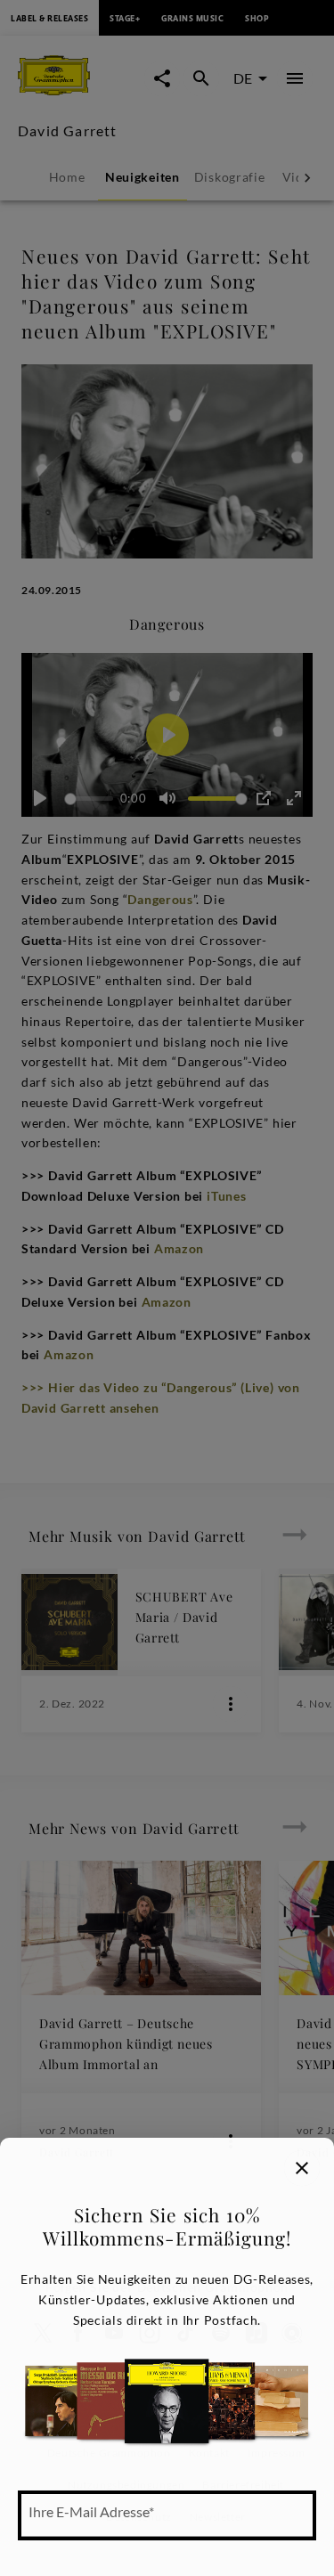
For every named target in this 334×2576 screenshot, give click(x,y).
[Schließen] (302, 2168)
